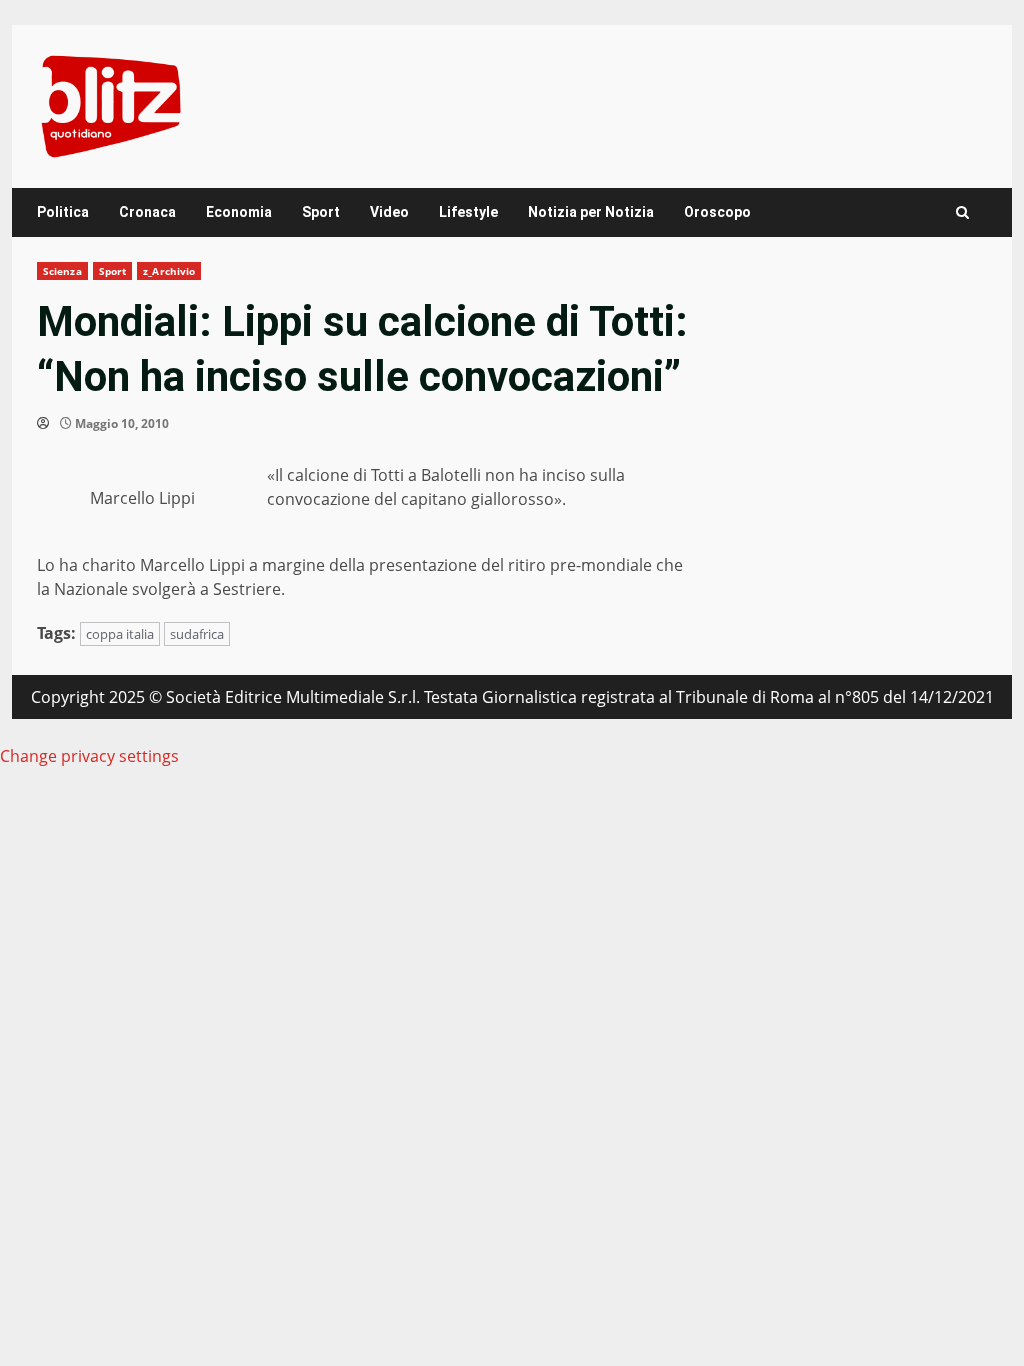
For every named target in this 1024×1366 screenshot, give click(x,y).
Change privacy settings (89, 756)
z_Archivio (169, 271)
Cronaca (147, 212)
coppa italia (120, 634)
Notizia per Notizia (591, 212)
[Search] (962, 212)
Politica (63, 212)
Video (389, 212)
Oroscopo (717, 212)
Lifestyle (468, 212)
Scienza (62, 271)
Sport (321, 212)
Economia (239, 212)
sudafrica (197, 634)
